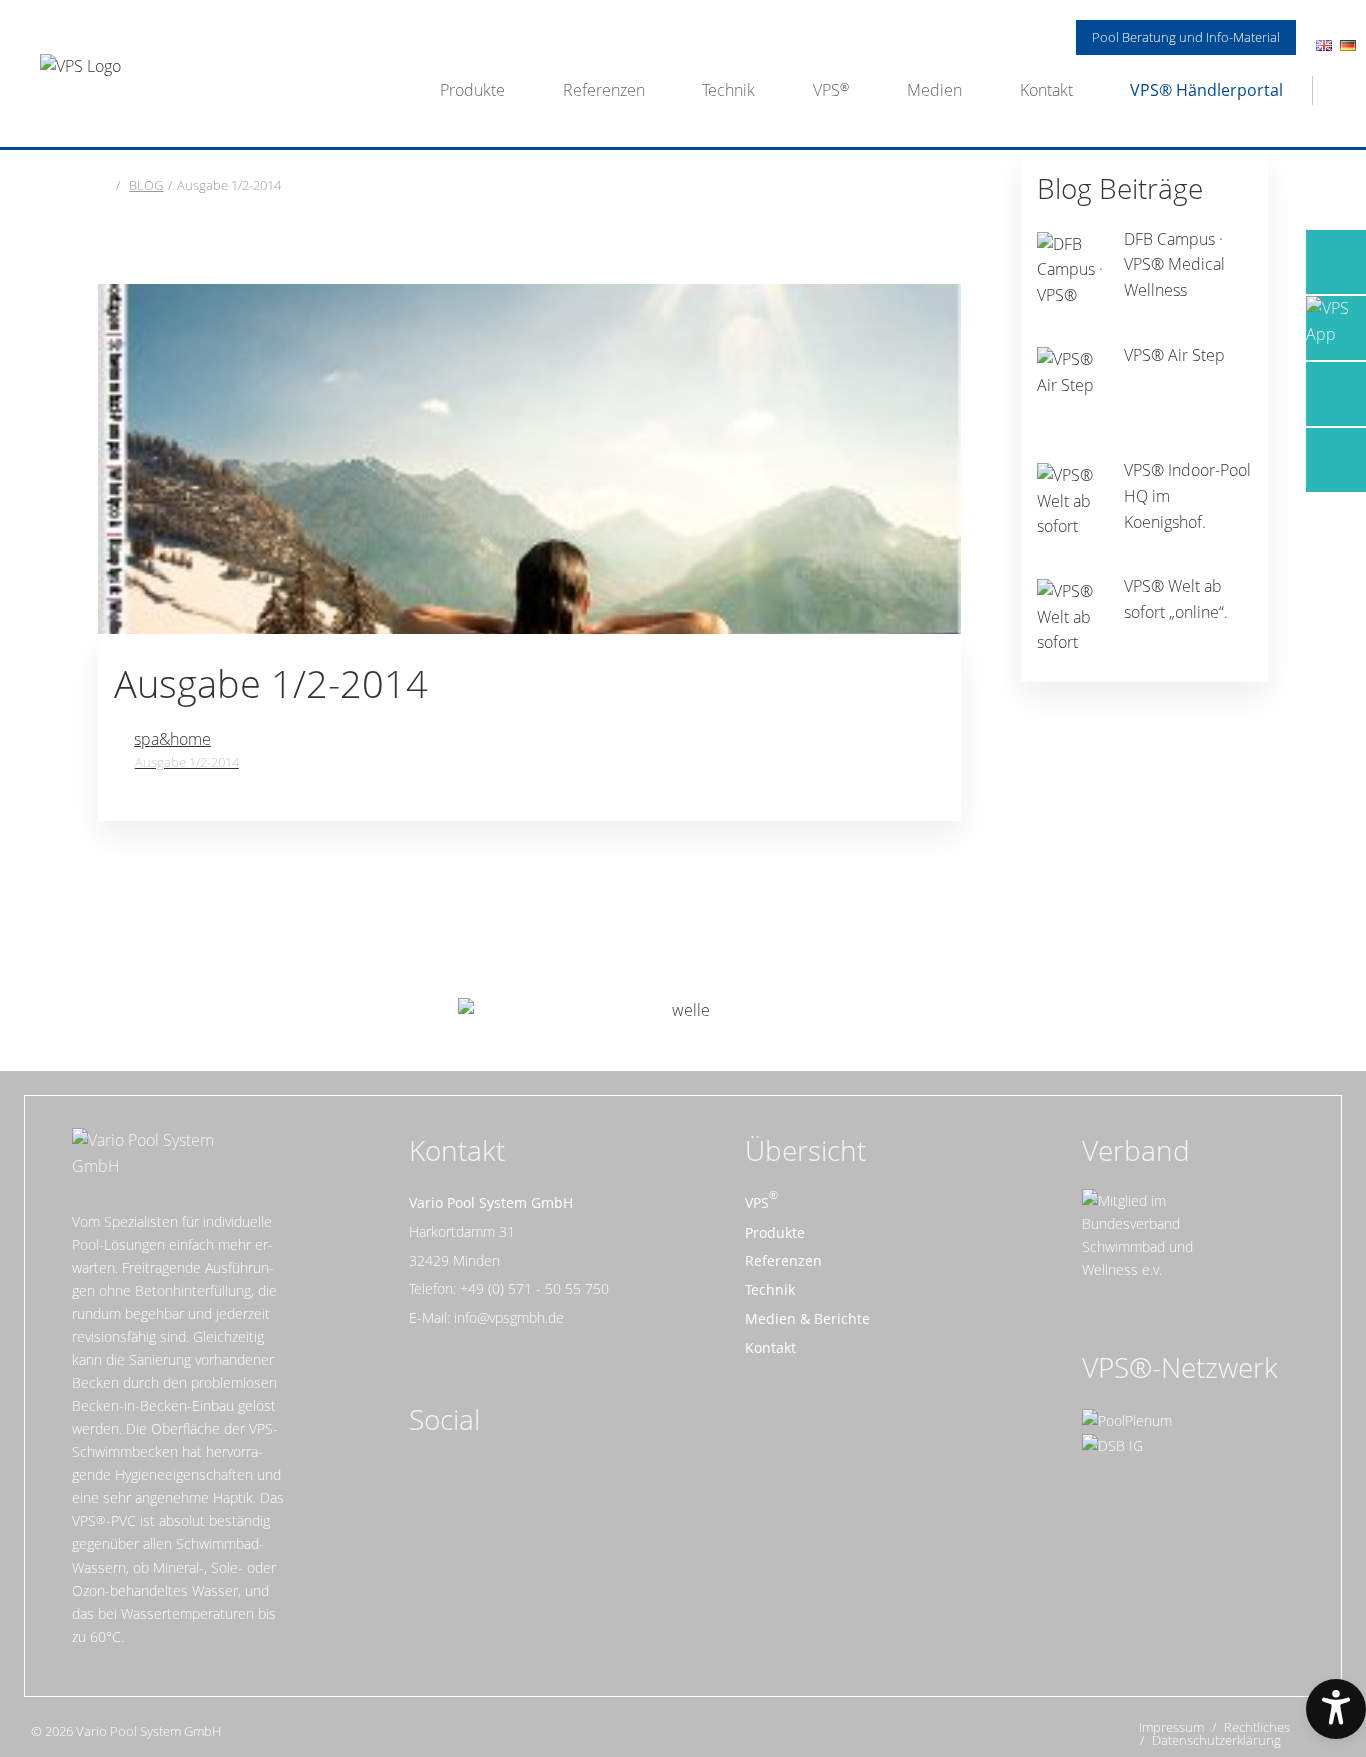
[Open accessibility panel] (1336, 1709)
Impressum (1171, 1727)
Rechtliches (1257, 1727)
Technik (728, 90)
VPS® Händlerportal (1206, 90)
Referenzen (604, 90)
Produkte (472, 90)
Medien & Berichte (807, 1318)
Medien (934, 90)
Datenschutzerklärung (1216, 1740)
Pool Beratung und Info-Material (1186, 37)
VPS (826, 90)
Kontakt (1046, 90)
